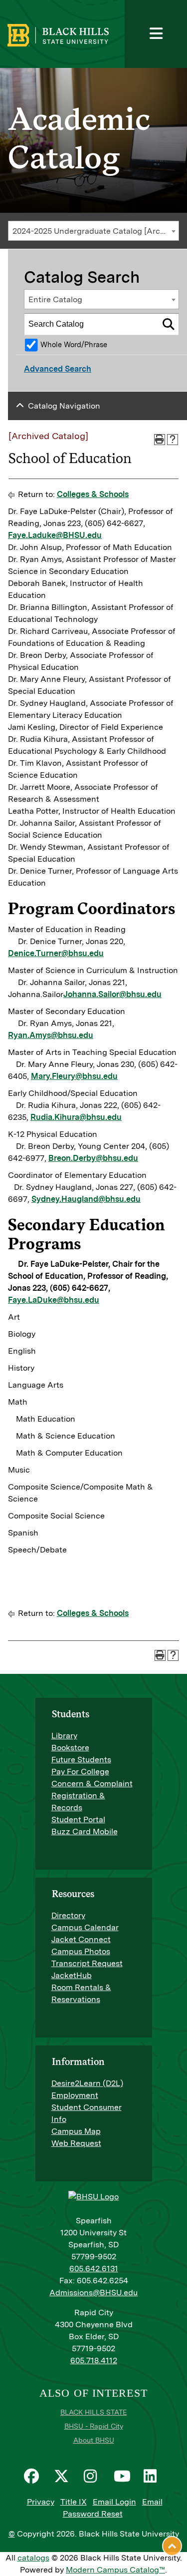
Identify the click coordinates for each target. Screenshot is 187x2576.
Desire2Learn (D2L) (87, 2083)
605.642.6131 (94, 2269)
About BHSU (94, 2440)
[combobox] (93, 231)
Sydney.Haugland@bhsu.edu (86, 1199)
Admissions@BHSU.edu (93, 2293)
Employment (75, 2095)
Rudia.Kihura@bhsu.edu (76, 1117)
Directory (68, 1915)
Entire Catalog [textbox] (55, 299)
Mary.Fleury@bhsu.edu (74, 1076)
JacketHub (72, 1975)
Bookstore (70, 1748)
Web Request (76, 2143)
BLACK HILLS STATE (93, 2412)
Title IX (74, 2502)
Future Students (81, 1760)
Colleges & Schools (93, 494)
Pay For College (80, 1772)
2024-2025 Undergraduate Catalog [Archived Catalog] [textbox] (95, 231)
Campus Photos (81, 1951)
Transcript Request (87, 1963)
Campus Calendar (85, 1927)
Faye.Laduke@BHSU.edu (55, 535)
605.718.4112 (94, 2360)
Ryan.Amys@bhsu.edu (51, 1035)
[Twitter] (64, 2476)
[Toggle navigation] (156, 34)
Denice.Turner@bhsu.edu (56, 953)
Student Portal (78, 1819)
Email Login (114, 2502)
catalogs (33, 2558)
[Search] (169, 324)
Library (64, 1736)
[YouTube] (124, 2476)
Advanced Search (58, 369)
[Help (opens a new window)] (173, 440)
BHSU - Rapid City (94, 2426)
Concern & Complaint (92, 1784)
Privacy (41, 2502)
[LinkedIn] (154, 2476)
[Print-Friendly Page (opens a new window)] (160, 440)
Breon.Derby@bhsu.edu (93, 1158)
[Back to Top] (172, 2546)
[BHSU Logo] (88, 34)
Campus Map (76, 2131)
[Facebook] (34, 2476)
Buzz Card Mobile (85, 1831)
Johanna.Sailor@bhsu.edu (112, 994)
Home (19, 42)
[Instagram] (94, 2476)
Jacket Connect (81, 1939)
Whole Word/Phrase (74, 344)
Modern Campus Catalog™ (115, 2570)
